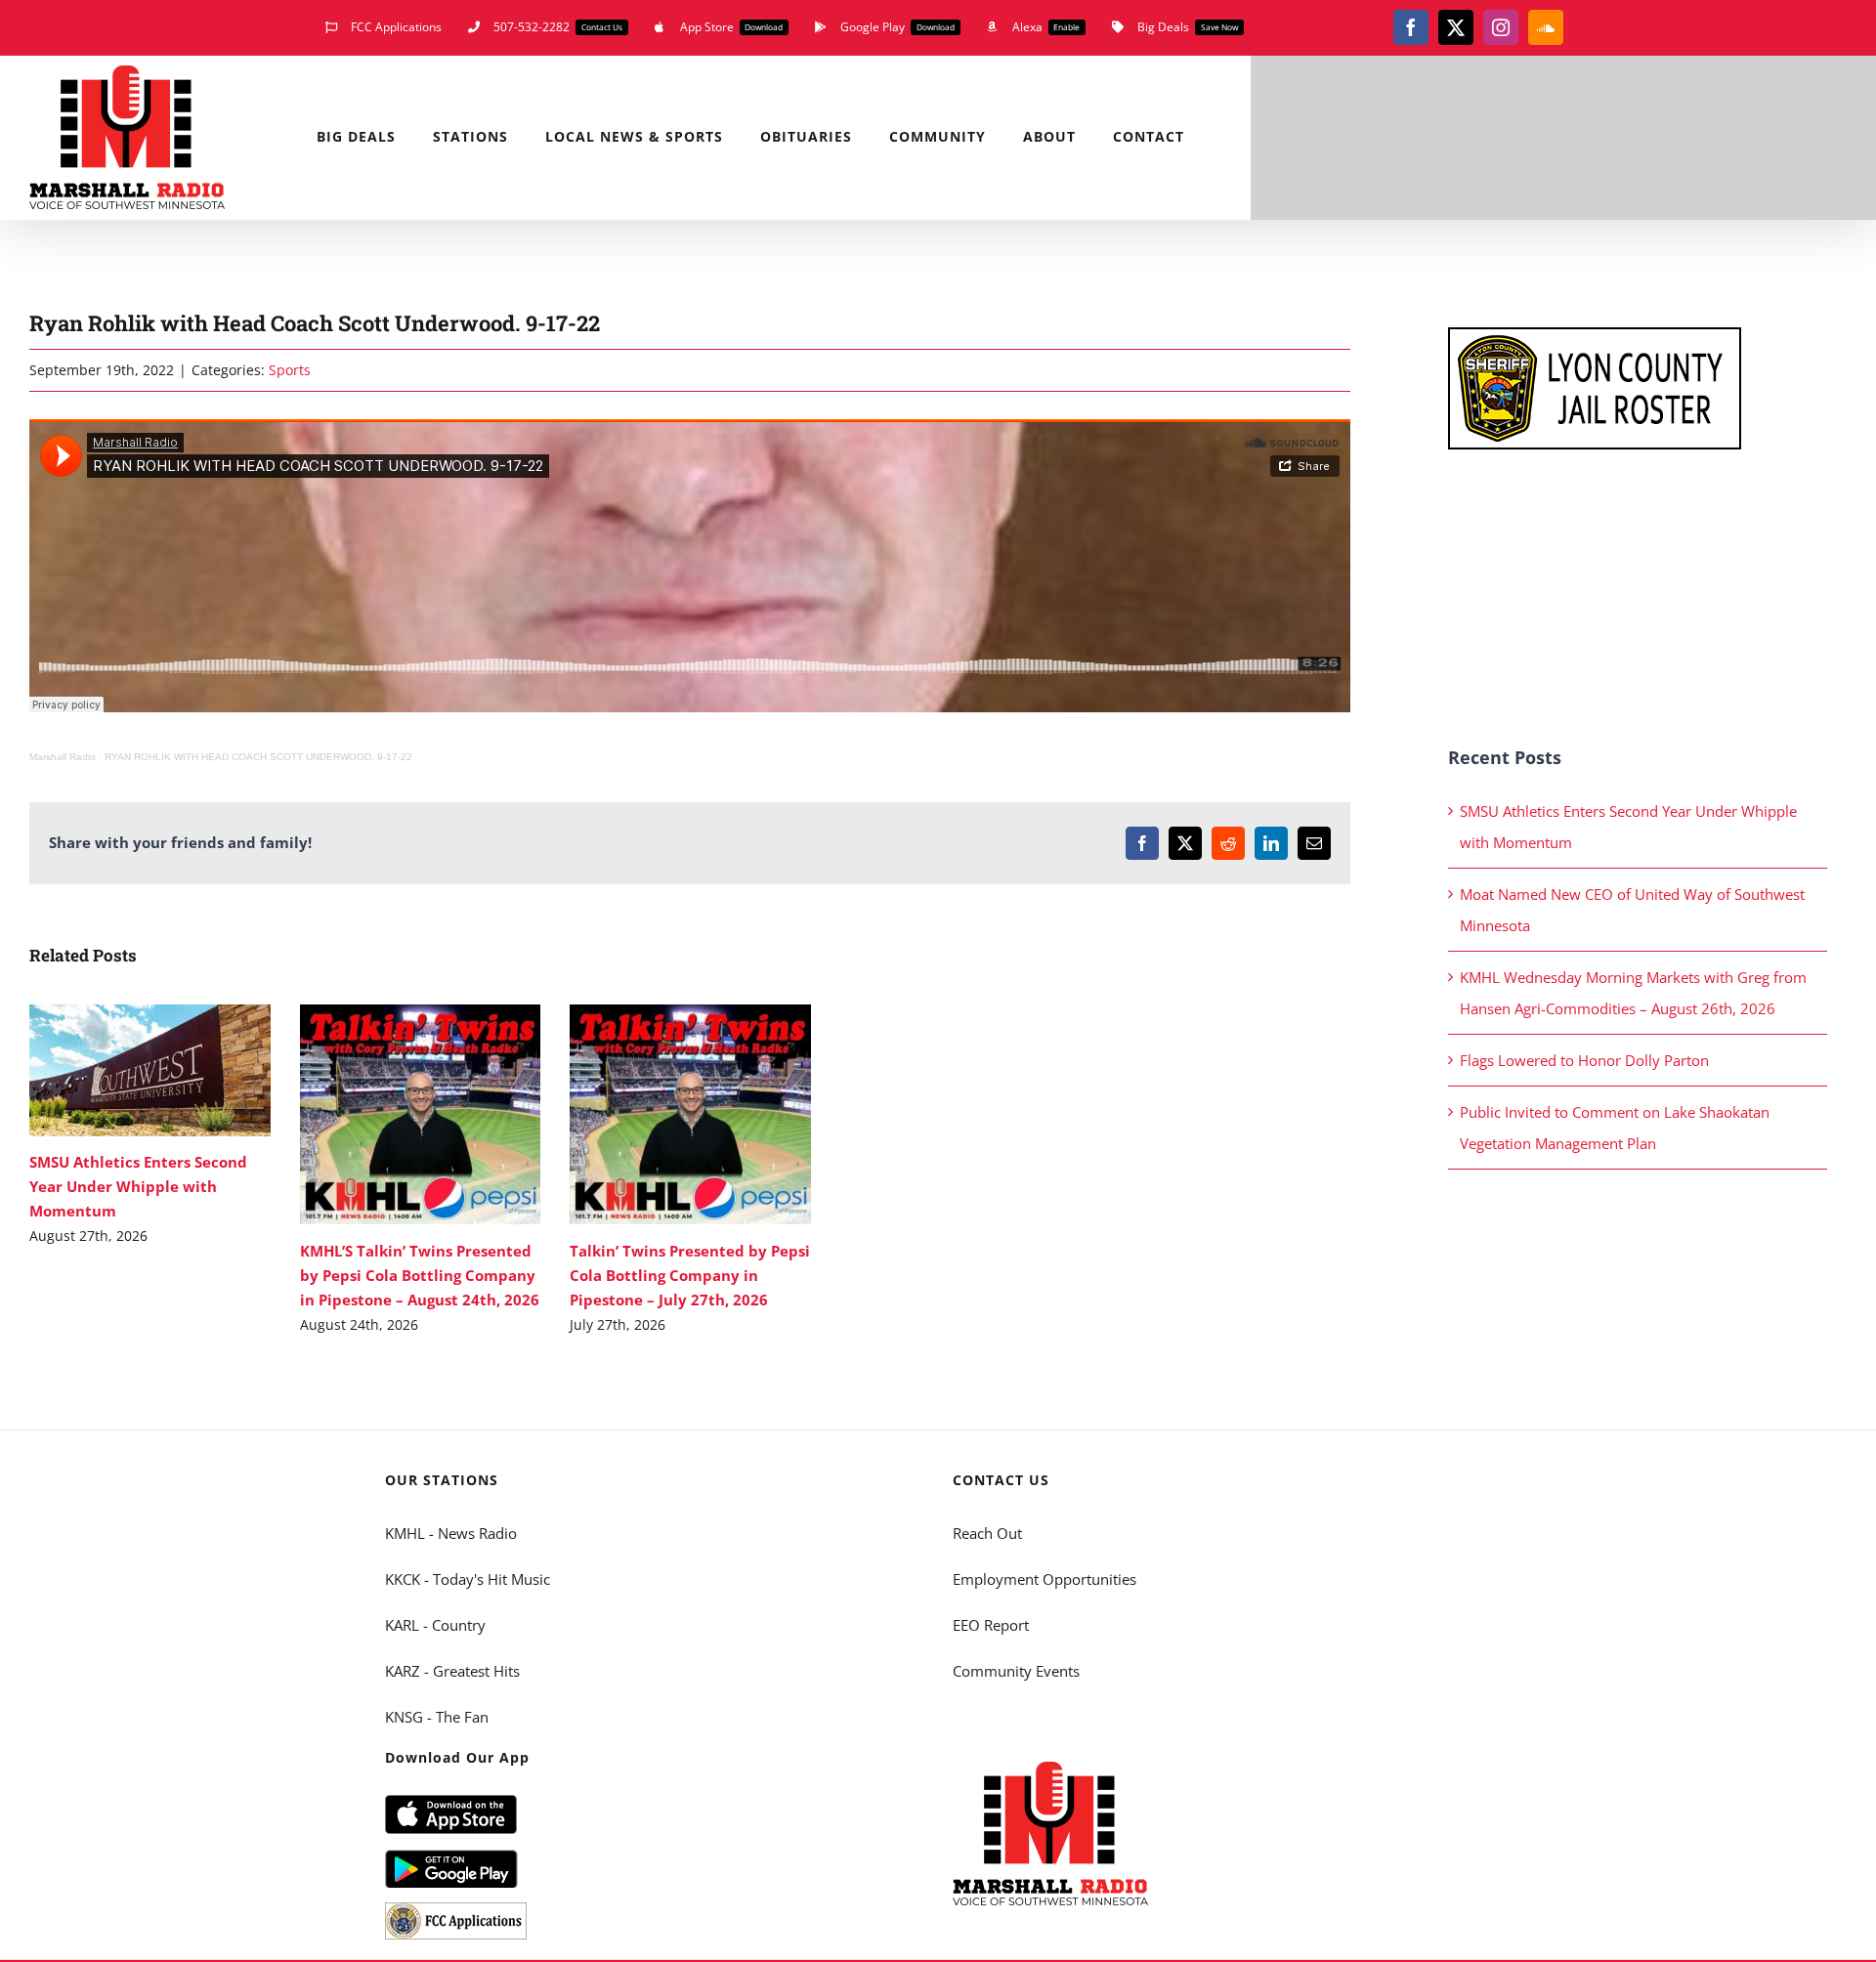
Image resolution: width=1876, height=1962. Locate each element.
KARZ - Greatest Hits (452, 1671)
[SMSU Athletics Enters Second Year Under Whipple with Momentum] (150, 1070)
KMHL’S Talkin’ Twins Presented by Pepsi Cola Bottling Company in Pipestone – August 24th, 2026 (391, 1114)
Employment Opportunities (1045, 1579)
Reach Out (987, 1533)
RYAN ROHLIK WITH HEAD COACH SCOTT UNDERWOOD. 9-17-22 (258, 757)
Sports (290, 370)
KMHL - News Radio (451, 1533)
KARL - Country (435, 1625)
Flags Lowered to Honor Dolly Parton (1584, 1060)
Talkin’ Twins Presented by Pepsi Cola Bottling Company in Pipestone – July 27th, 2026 (662, 1114)
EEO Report (991, 1625)
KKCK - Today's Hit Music (468, 1579)
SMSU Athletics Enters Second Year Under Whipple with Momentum (122, 1070)
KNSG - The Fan (437, 1717)
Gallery (178, 1070)
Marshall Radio (63, 757)
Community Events (1016, 1671)
